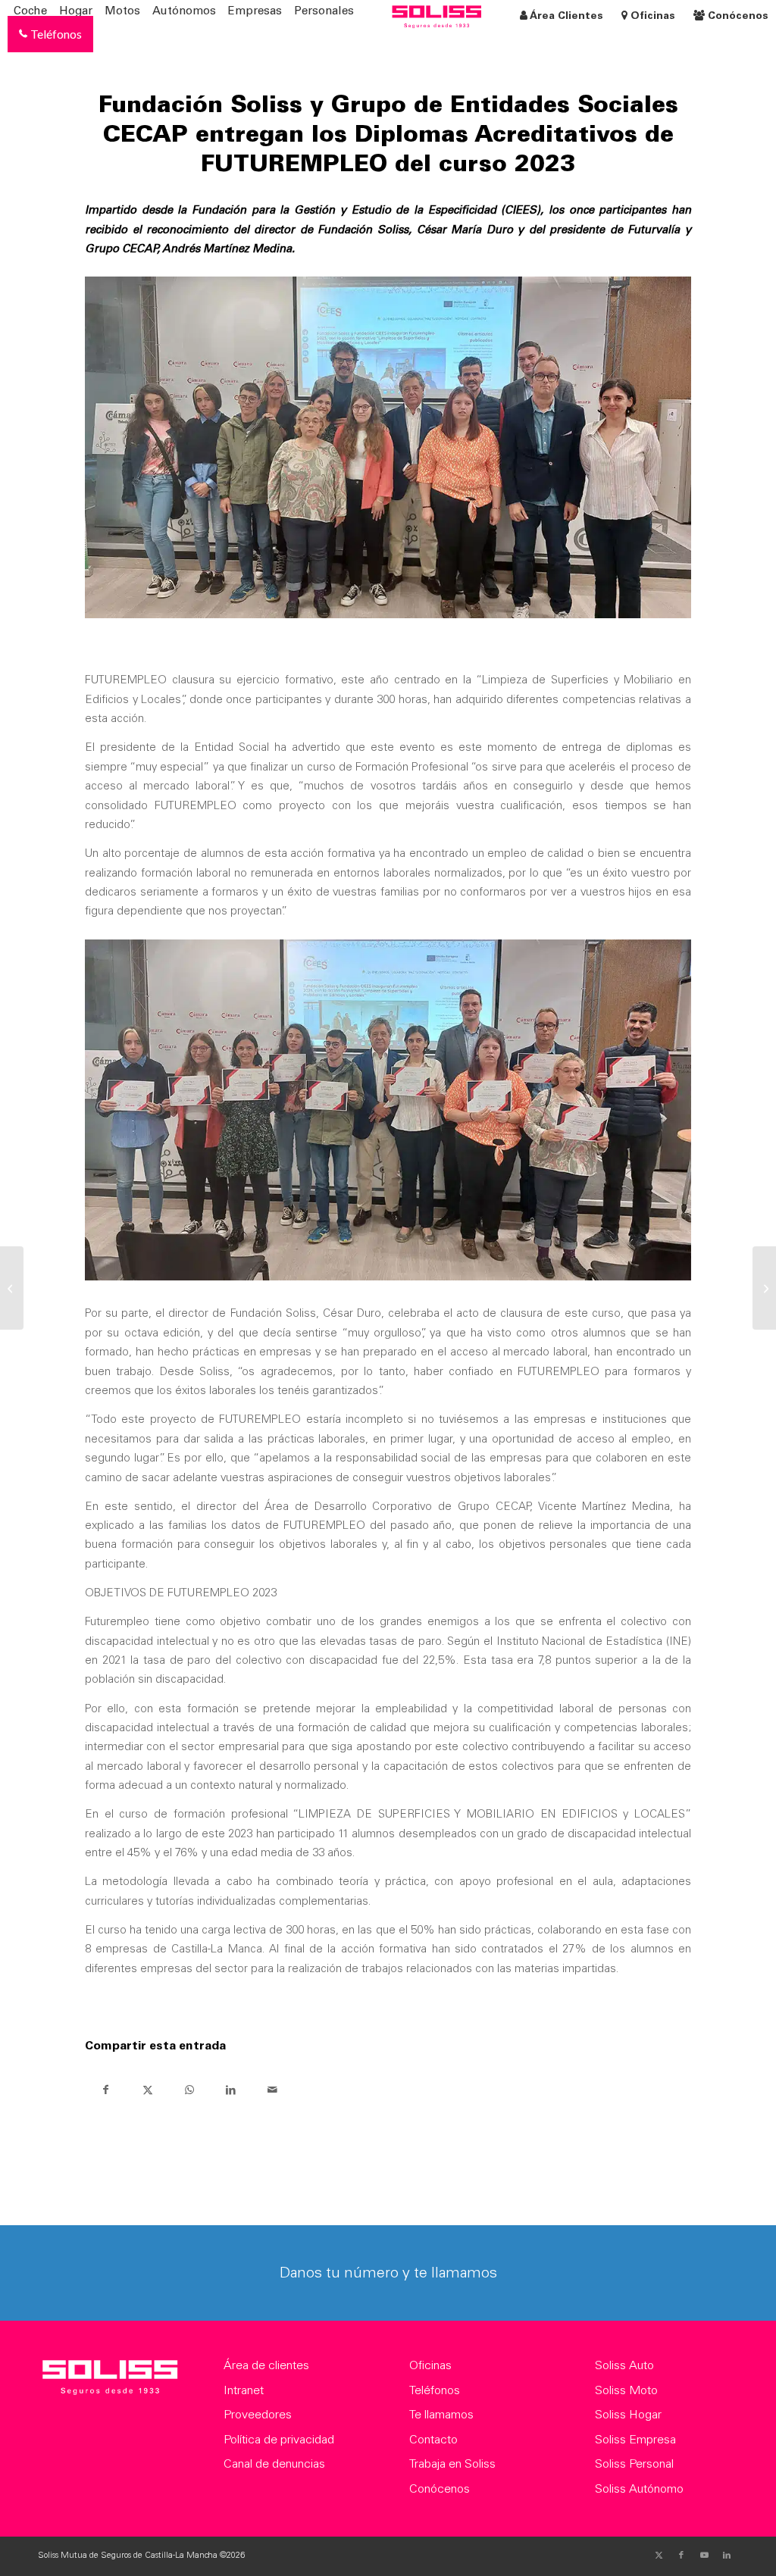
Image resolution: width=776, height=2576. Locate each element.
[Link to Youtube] (704, 2556)
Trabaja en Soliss (452, 2465)
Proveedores (258, 2415)
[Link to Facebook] (681, 2556)
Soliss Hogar (628, 2415)
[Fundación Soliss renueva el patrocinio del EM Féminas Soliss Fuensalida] (12, 1288)
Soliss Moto (626, 2391)
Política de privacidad (279, 2440)
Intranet (244, 2391)
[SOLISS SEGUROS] (110, 2381)
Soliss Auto (624, 2366)
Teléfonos (435, 2391)
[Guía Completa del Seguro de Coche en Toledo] (764, 1288)
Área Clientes (567, 17)
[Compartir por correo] (272, 2090)
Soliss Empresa (635, 2440)
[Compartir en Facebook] (106, 2090)
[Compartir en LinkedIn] (231, 2090)
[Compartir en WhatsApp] (189, 2090)
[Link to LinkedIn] (727, 2556)
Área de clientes (266, 2366)
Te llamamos (441, 2415)
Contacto (433, 2440)
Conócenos (737, 17)
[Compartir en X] (147, 2090)
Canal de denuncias (274, 2465)
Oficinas (653, 17)
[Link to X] (659, 2556)
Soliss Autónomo (639, 2490)
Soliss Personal (634, 2465)
